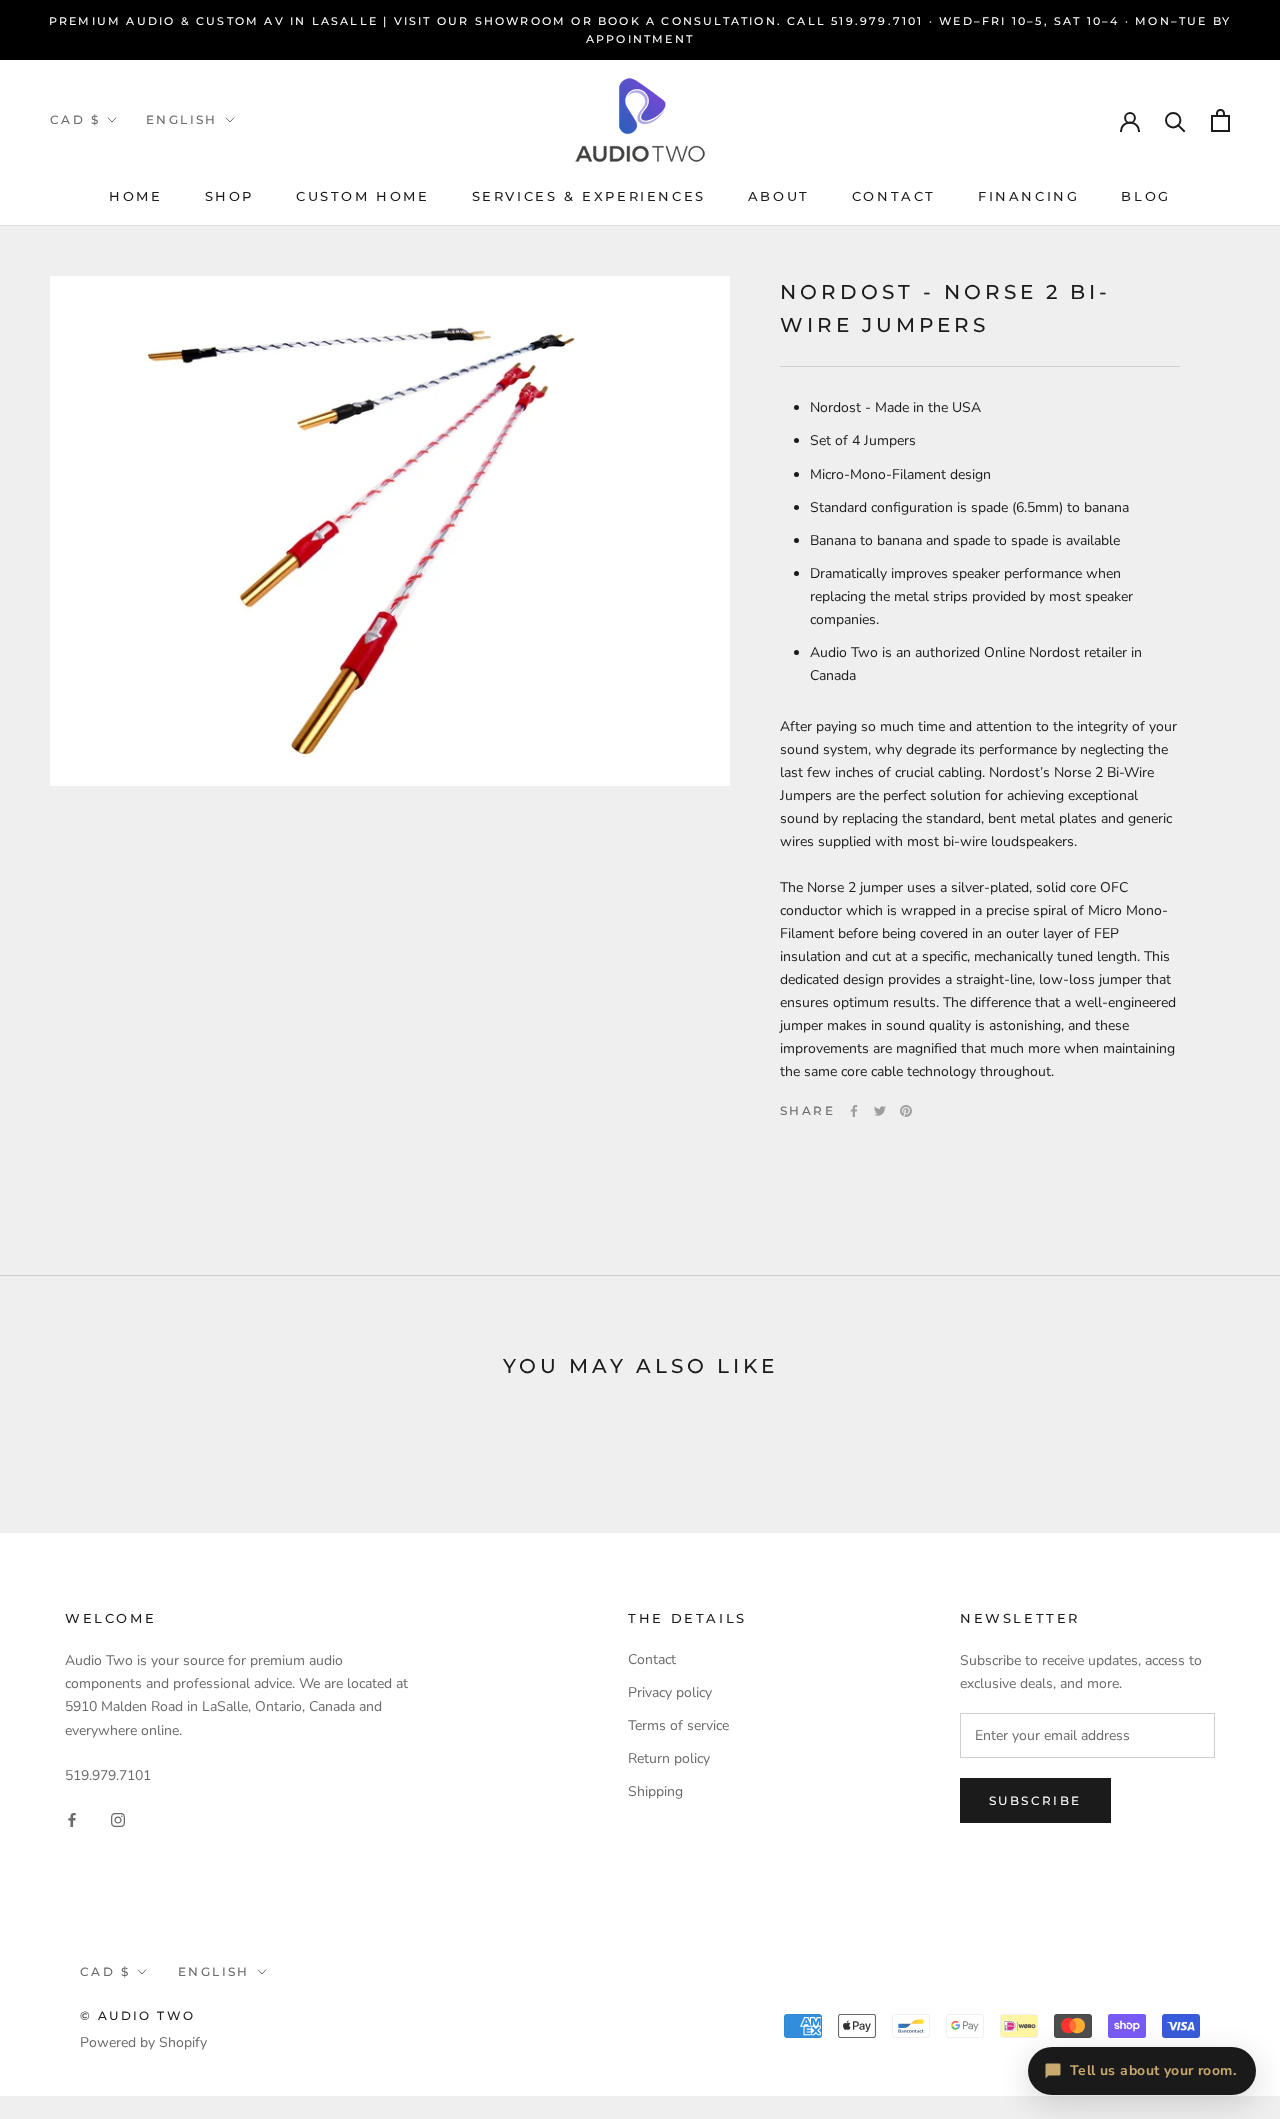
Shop (229, 196)
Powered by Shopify (143, 2042)
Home (135, 196)
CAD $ (75, 119)
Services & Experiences (589, 196)
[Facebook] (854, 1111)
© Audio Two (137, 2015)
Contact (894, 196)
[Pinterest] (906, 1111)
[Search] (1175, 120)
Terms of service (678, 1725)
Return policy (669, 1758)
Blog (1145, 196)
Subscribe (1035, 1800)
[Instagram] (118, 1818)
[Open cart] (1220, 120)
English (182, 119)
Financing (1028, 196)
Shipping (655, 1791)
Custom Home (363, 196)
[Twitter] (880, 1111)
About (779, 196)
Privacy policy (670, 1692)
